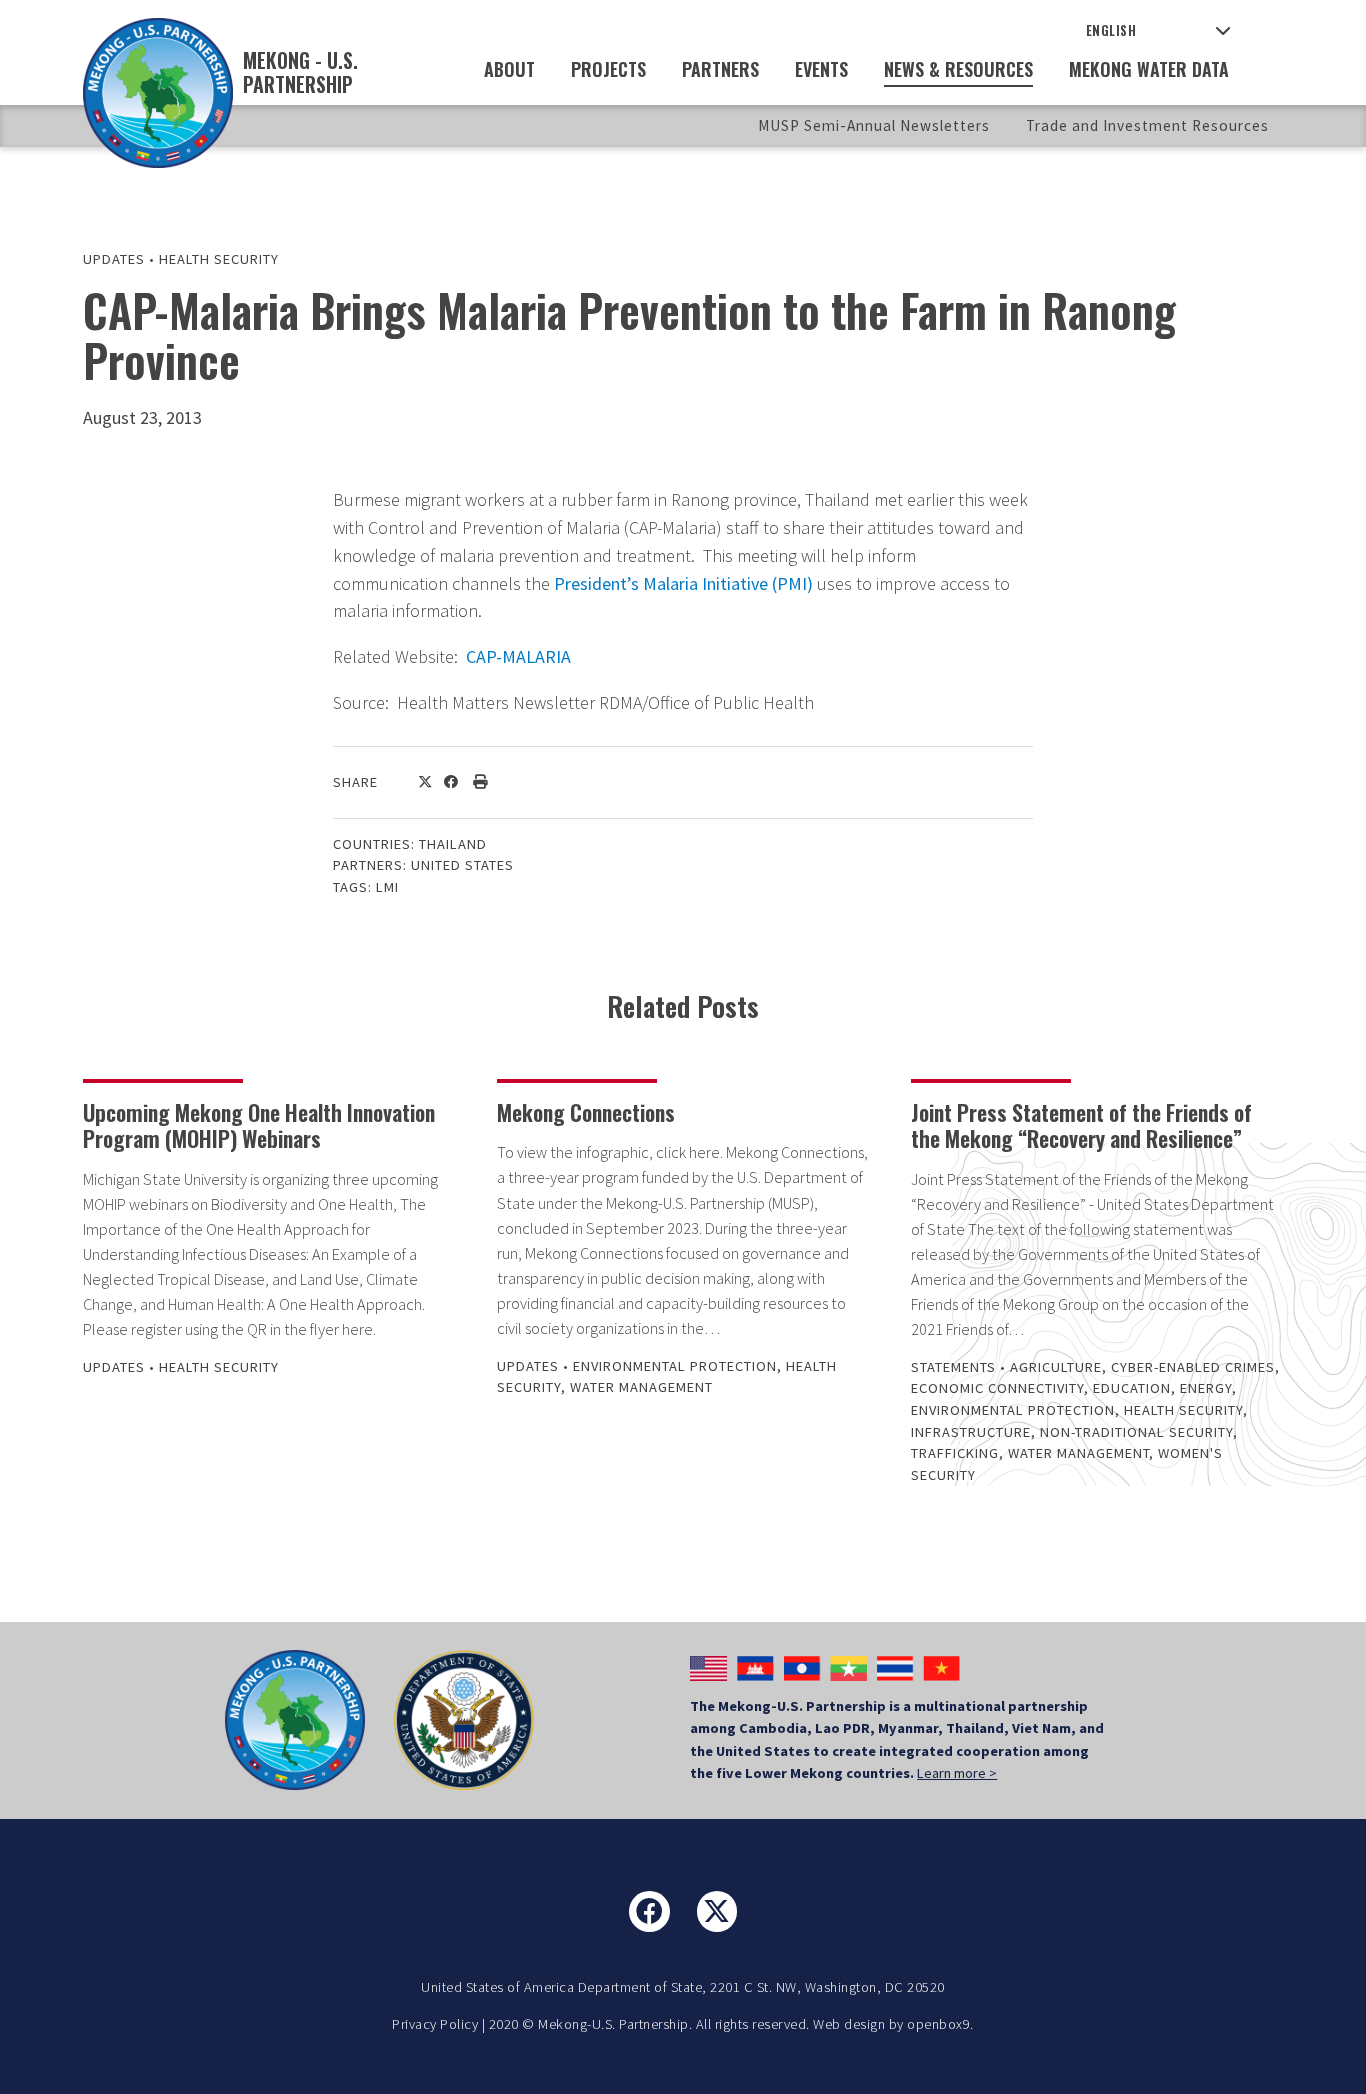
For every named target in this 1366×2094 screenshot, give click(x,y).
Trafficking (955, 1453)
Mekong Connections (586, 1112)
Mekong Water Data (1149, 69)
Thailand (453, 844)
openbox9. (940, 2024)
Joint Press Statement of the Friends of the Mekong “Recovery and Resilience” (1081, 1125)
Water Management (641, 1387)
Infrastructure (971, 1432)
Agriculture (1056, 1367)
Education (1132, 1388)
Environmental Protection (675, 1366)
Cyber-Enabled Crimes (1193, 1367)
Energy (1206, 1388)
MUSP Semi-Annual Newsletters (874, 125)
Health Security (219, 259)
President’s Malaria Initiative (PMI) (683, 583)
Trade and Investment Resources (1147, 125)
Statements (953, 1367)
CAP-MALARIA (518, 656)
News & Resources (958, 69)
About (509, 69)
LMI (387, 887)
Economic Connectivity (997, 1388)
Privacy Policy (435, 2024)
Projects (608, 69)
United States (462, 865)
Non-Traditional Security (1136, 1432)
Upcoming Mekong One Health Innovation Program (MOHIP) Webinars (259, 1125)
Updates (114, 259)
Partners (720, 69)
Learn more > (957, 1773)
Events (821, 69)
